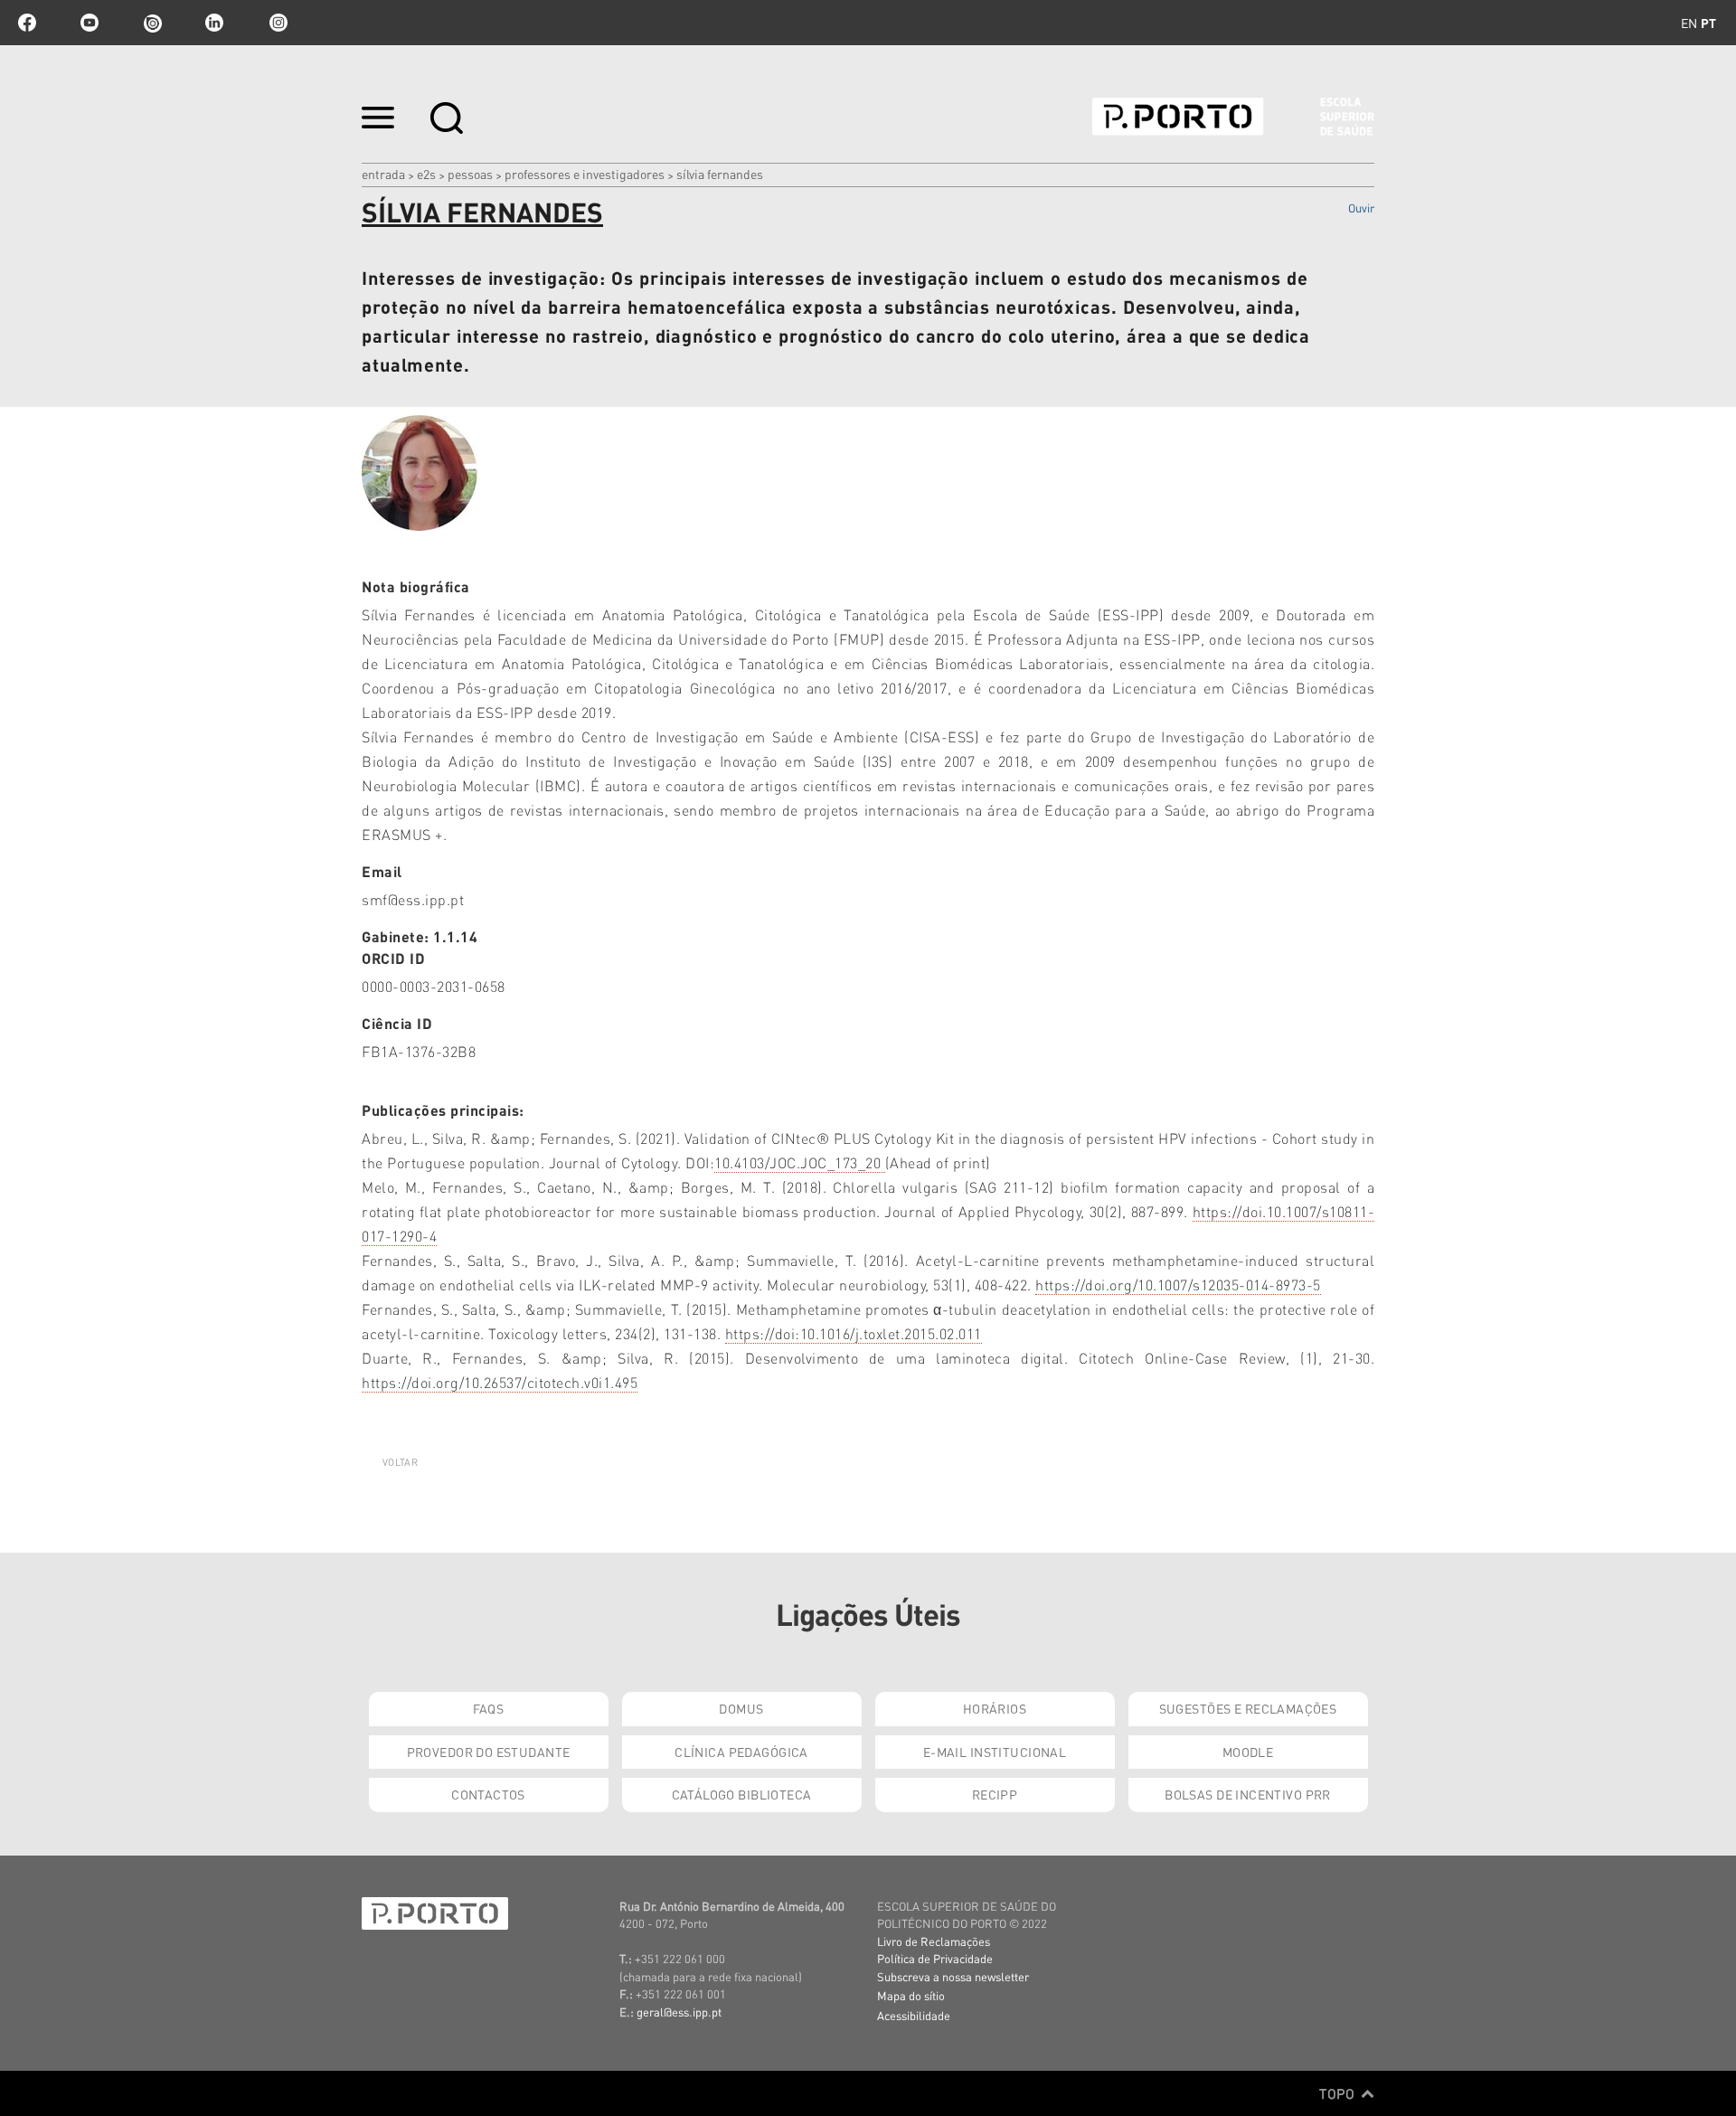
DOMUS (741, 1708)
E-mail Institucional (995, 1752)
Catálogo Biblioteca (742, 1794)
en (1689, 23)
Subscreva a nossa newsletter (953, 1976)
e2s (426, 174)
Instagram (277, 23)
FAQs (489, 1708)
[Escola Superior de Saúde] (1233, 117)
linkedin (214, 23)
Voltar (400, 1462)
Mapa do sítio (911, 1995)
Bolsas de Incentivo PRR (1248, 1794)
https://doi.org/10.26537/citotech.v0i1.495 (500, 1382)
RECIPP (995, 1794)
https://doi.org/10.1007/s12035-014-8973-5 (1178, 1285)
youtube (90, 23)
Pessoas (470, 174)
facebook (27, 23)
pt (1708, 23)
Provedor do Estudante (489, 1752)
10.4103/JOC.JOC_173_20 (800, 1162)
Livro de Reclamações (934, 1941)
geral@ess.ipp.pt (679, 2012)
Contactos (488, 1794)
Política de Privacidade (935, 1958)
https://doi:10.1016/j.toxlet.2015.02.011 (854, 1333)
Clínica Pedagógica (741, 1752)
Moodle (1248, 1752)
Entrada (383, 174)
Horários (995, 1708)
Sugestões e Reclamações (1248, 1708)
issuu (152, 23)
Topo (1339, 2093)
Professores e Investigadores (585, 174)
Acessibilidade (914, 2015)
